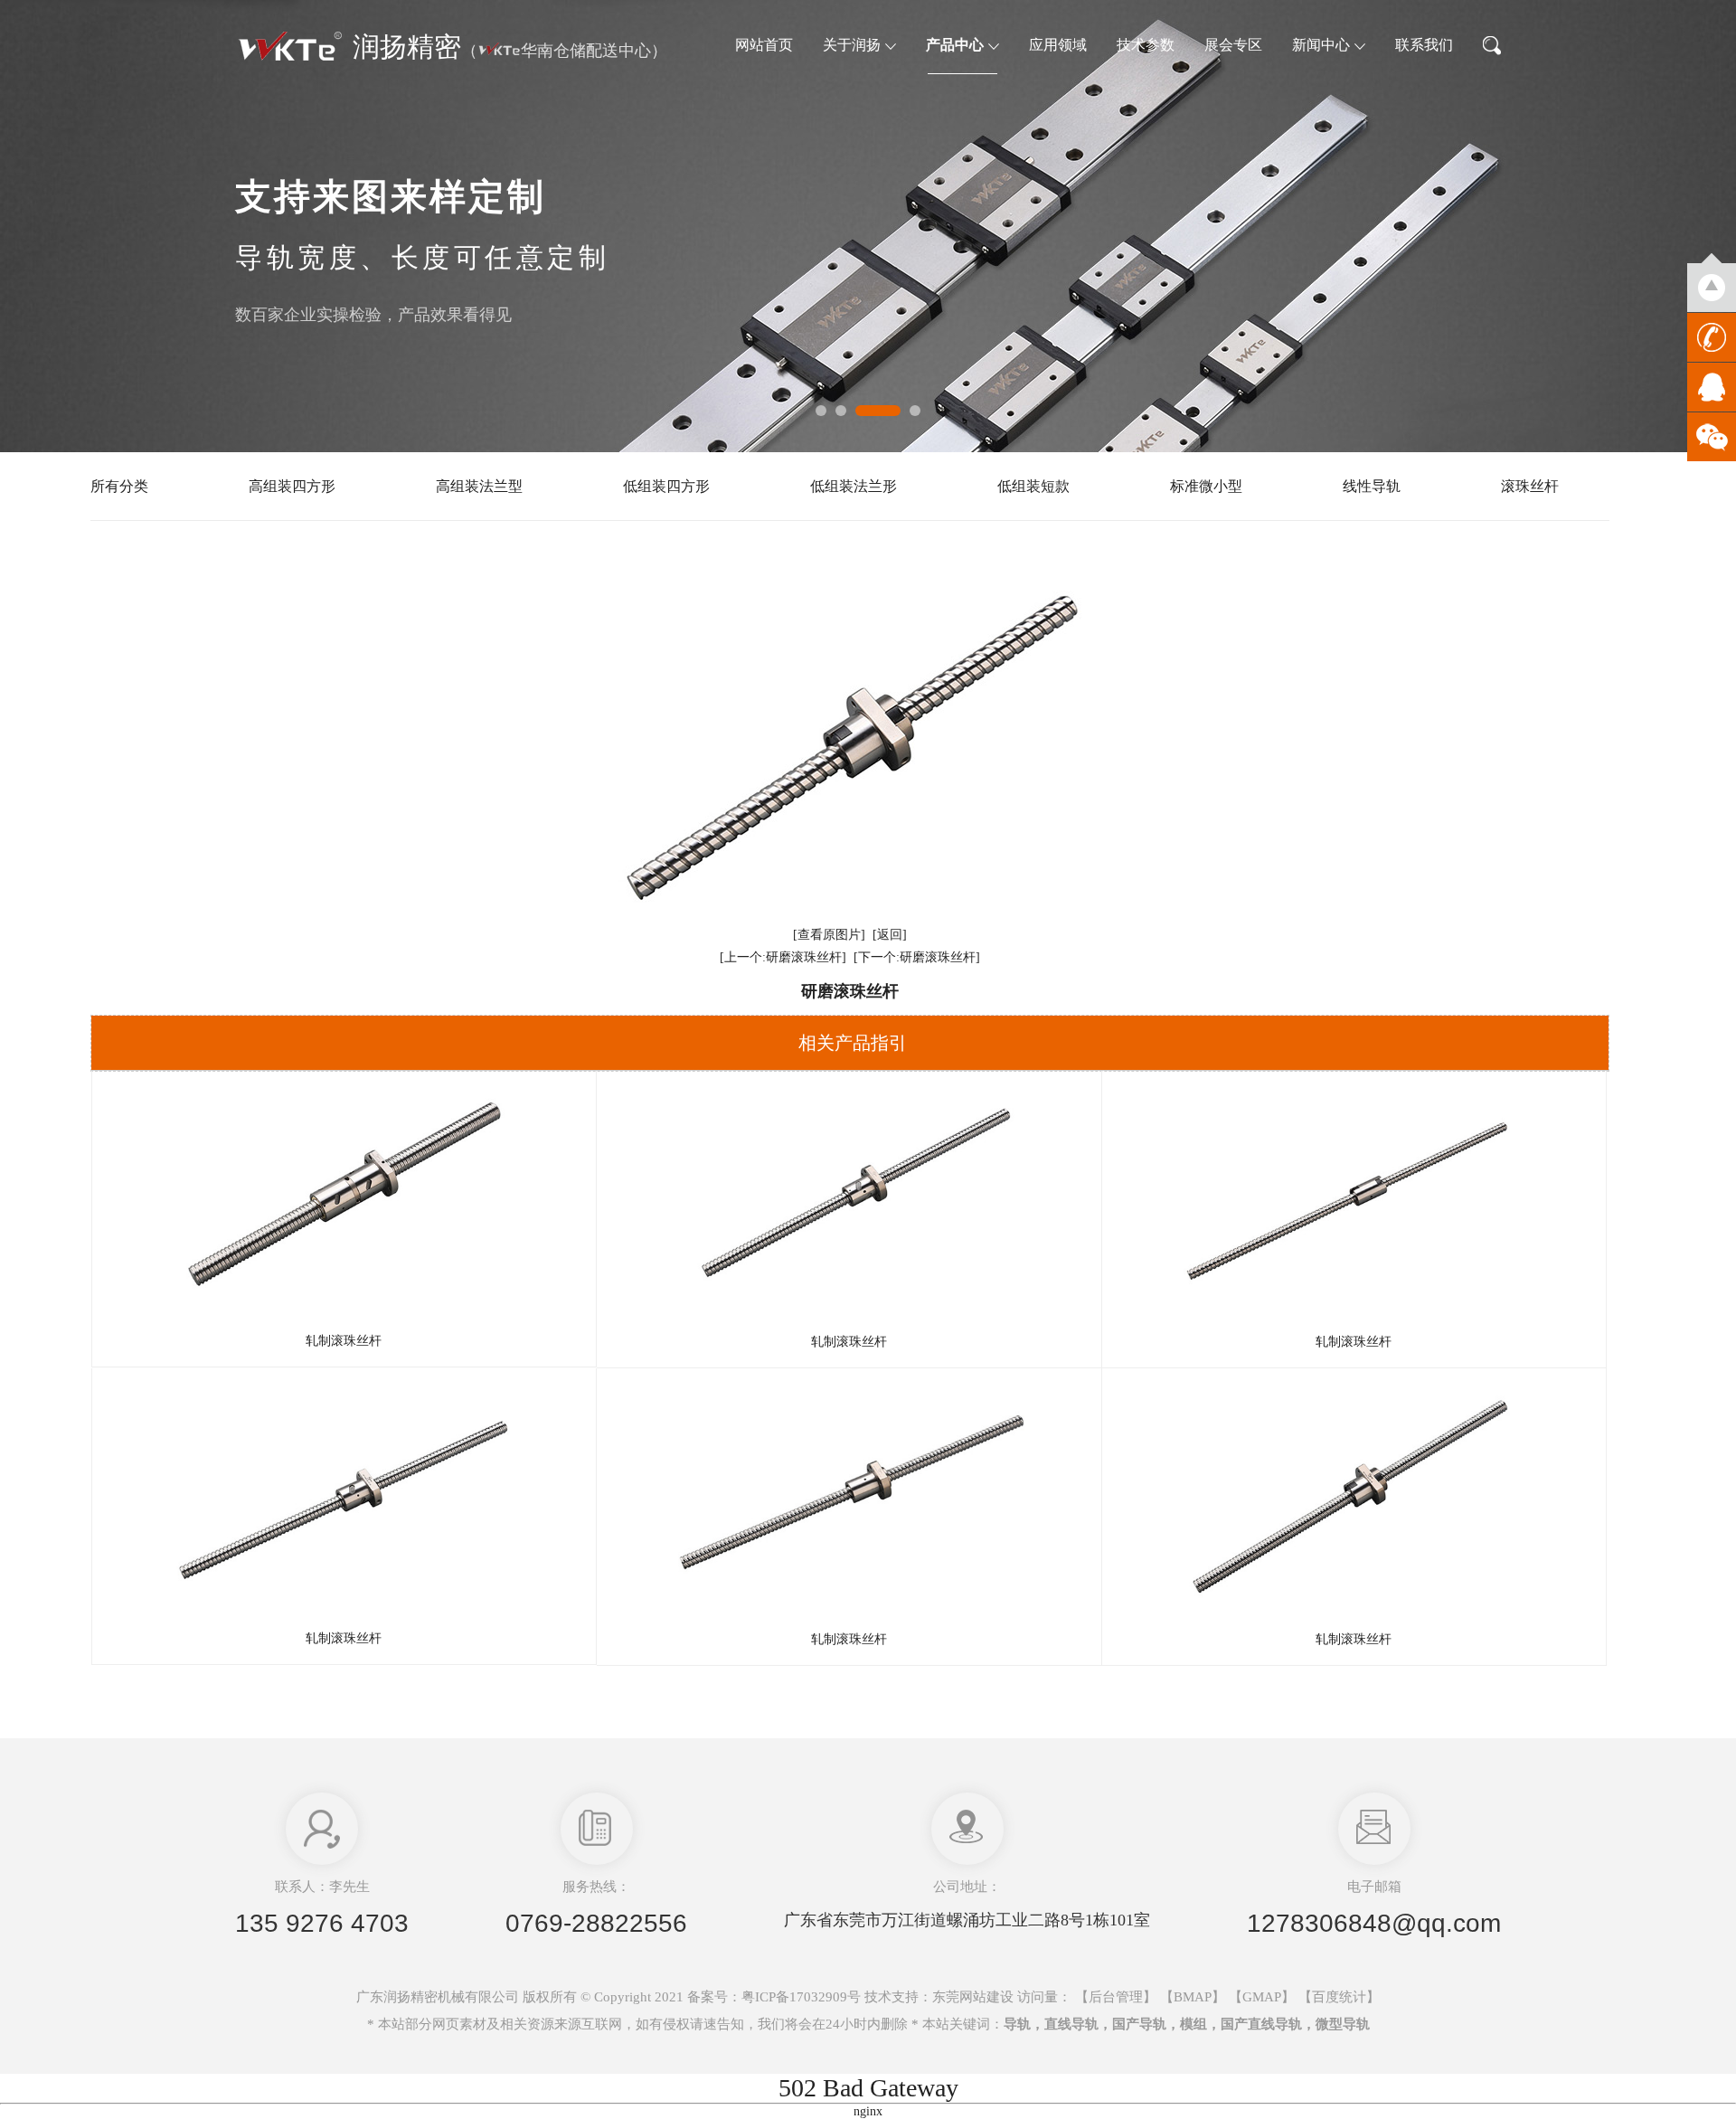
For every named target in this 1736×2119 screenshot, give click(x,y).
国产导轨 (1139, 2024)
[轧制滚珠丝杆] (344, 1201)
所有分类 (119, 486)
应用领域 (1058, 45)
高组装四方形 (292, 486)
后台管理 (1116, 1997)
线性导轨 (1372, 486)
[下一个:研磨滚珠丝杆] (917, 957)
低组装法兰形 (854, 486)
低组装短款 (1033, 486)
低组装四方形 (666, 486)
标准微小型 (1206, 486)
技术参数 (1146, 45)
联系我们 (1424, 45)
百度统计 (1339, 1997)
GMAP (1262, 1997)
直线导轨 (1071, 2024)
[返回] (890, 935)
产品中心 (955, 45)
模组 (1193, 2024)
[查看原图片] (829, 935)
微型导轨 (1343, 2024)
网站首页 (764, 45)
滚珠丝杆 (1530, 486)
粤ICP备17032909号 (801, 1997)
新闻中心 (1321, 45)
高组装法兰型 (479, 486)
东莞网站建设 (973, 1997)
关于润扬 (852, 45)
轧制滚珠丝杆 (344, 1341)
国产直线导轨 (1261, 2024)
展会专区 (1233, 45)
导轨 (1017, 2024)
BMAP (1193, 1997)
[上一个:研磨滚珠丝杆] (783, 957)
